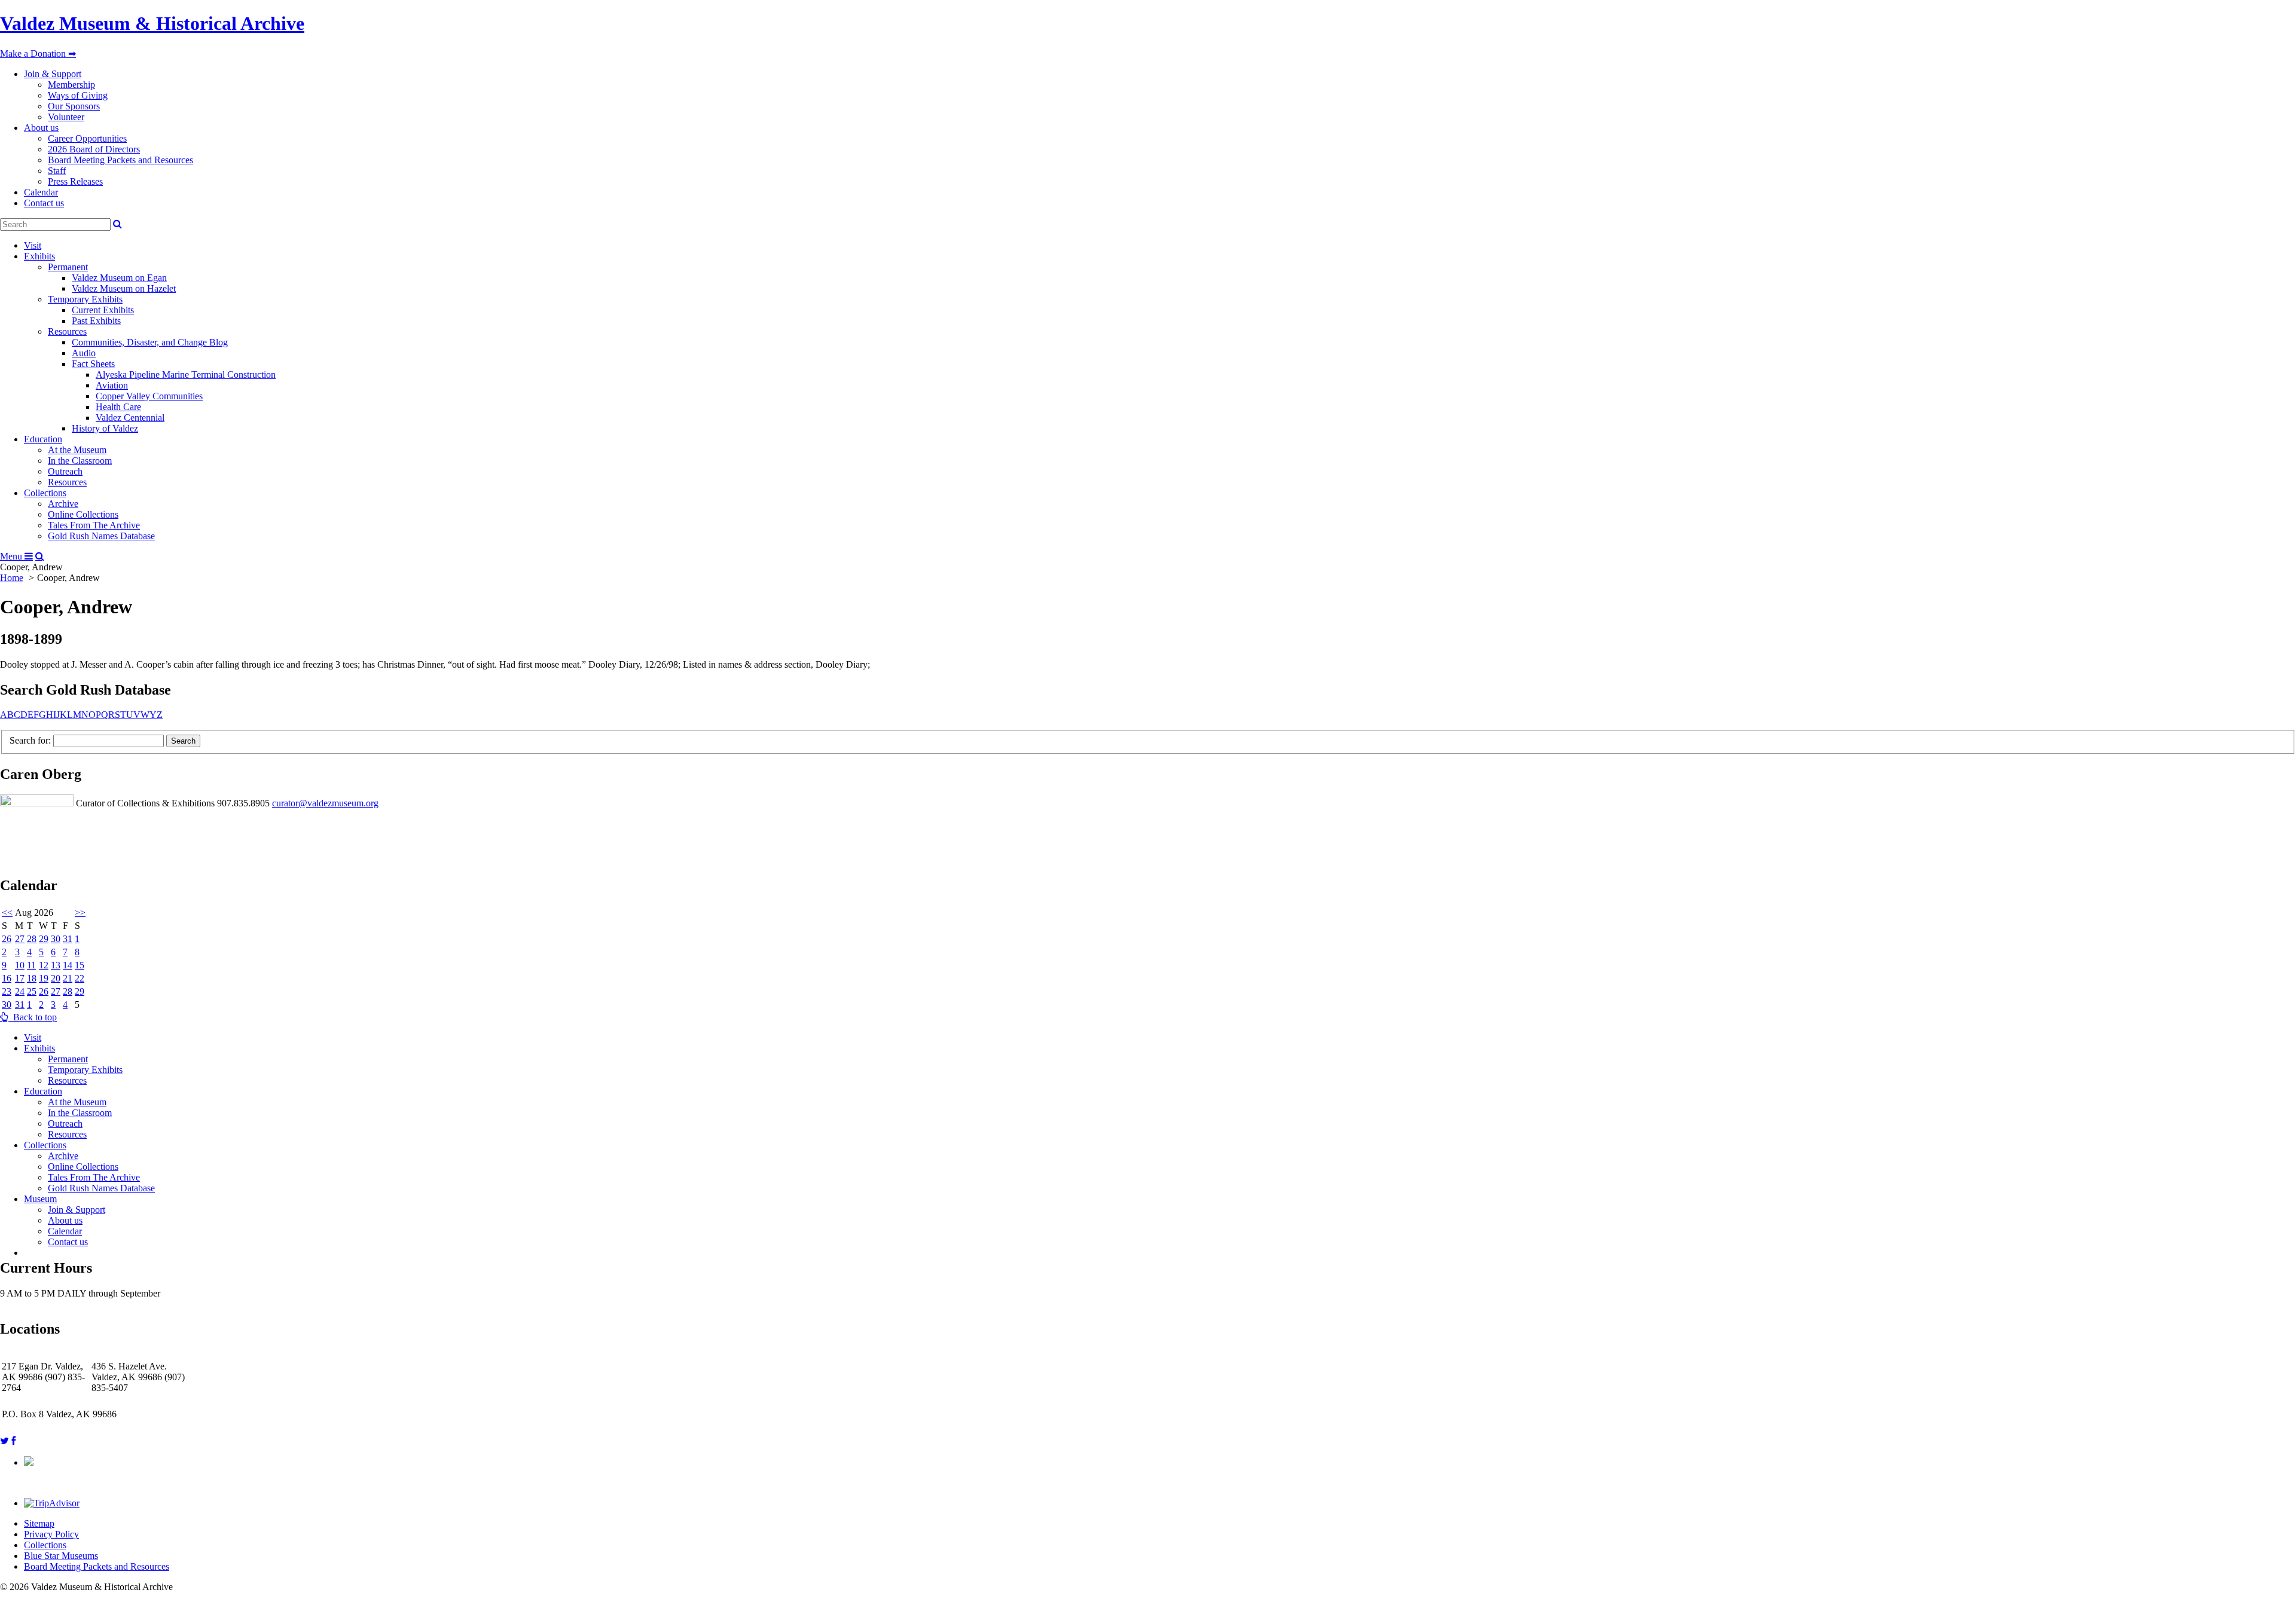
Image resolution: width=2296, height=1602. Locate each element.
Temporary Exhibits (85, 299)
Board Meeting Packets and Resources (120, 160)
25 (32, 991)
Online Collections (83, 514)
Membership (71, 85)
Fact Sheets (93, 364)
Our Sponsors (74, 106)
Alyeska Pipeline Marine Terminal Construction (186, 374)
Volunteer (66, 117)
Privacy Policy (51, 1534)
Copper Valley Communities (149, 396)
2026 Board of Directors (94, 149)
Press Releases (75, 181)
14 (68, 965)
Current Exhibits (103, 310)
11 (31, 965)
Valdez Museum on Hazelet (124, 288)
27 (20, 939)
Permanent (68, 267)
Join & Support (53, 74)
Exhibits (39, 256)
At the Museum (77, 450)
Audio (84, 353)
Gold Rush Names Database (101, 536)
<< (7, 912)
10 (20, 965)
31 (68, 939)
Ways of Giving (78, 95)
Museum (40, 1199)
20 (56, 978)
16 (7, 978)
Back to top (33, 1017)
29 (44, 939)
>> (80, 912)
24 (20, 991)
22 (80, 978)
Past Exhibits (96, 321)
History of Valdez (105, 428)
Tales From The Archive (94, 525)
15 (80, 965)
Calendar (41, 192)
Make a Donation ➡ (38, 53)
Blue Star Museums (61, 1556)
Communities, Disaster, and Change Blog (150, 342)
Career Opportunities (87, 138)
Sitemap (39, 1523)
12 (44, 965)
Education (43, 439)
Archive (63, 504)
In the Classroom (80, 461)
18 (32, 978)
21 (68, 978)
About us (41, 128)
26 (7, 939)
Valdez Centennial (130, 418)
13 (56, 965)
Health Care (118, 407)
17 (20, 978)
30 (56, 939)
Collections (45, 493)
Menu (12, 556)
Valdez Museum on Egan (119, 278)
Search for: (30, 740)
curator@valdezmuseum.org (325, 803)
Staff (57, 171)
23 (7, 991)
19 (44, 978)
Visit (33, 245)
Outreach (65, 471)
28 (32, 939)
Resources (67, 331)
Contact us (44, 203)
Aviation (112, 385)
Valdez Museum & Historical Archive (152, 23)
